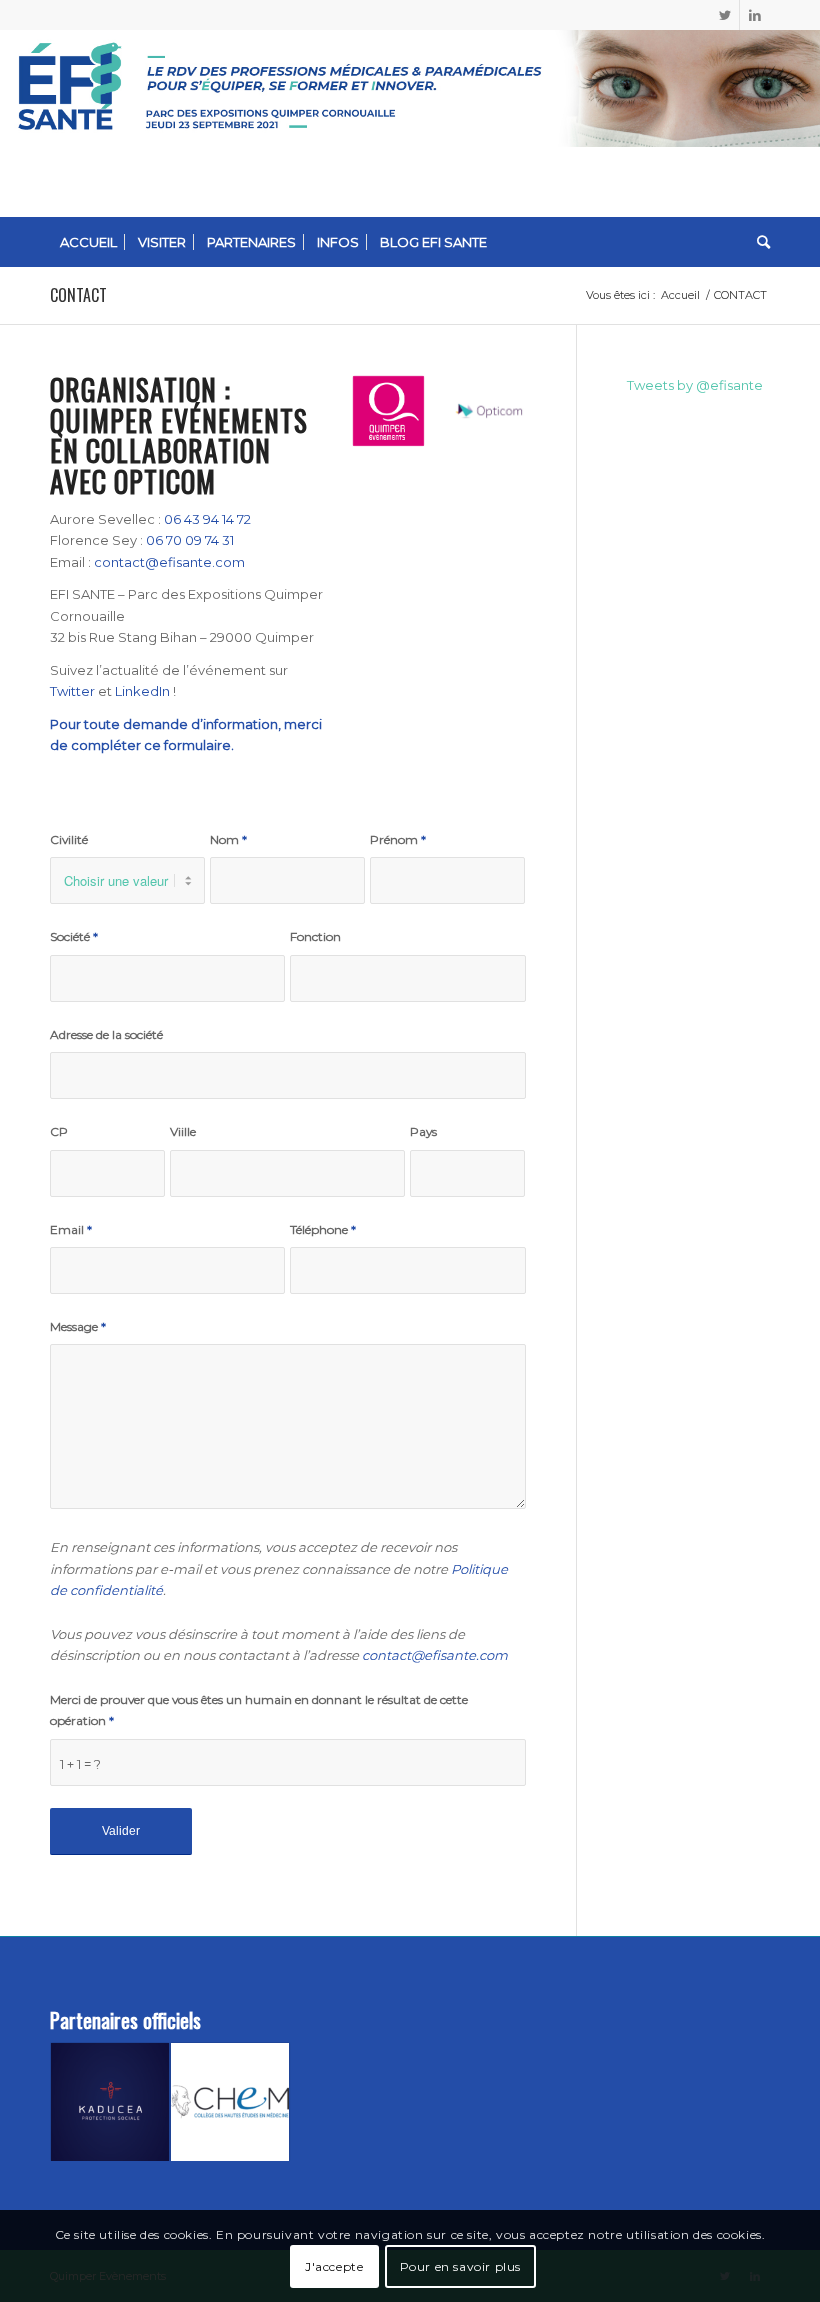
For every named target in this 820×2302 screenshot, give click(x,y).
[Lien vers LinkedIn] (755, 15)
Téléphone (323, 1229)
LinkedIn (142, 691)
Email (71, 1229)
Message (78, 1326)
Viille (183, 1131)
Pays (423, 1131)
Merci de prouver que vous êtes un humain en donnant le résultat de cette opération (259, 1710)
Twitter (72, 691)
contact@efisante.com (169, 562)
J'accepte (334, 2266)
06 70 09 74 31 (190, 540)
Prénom (398, 839)
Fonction (315, 936)
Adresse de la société (106, 1034)
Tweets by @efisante (695, 385)
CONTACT (78, 295)
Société (74, 936)
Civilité (69, 839)
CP (59, 1131)
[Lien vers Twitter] (724, 15)
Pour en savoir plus (460, 2266)
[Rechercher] (758, 242)
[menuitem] (88, 242)
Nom (228, 839)
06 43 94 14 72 (207, 519)
